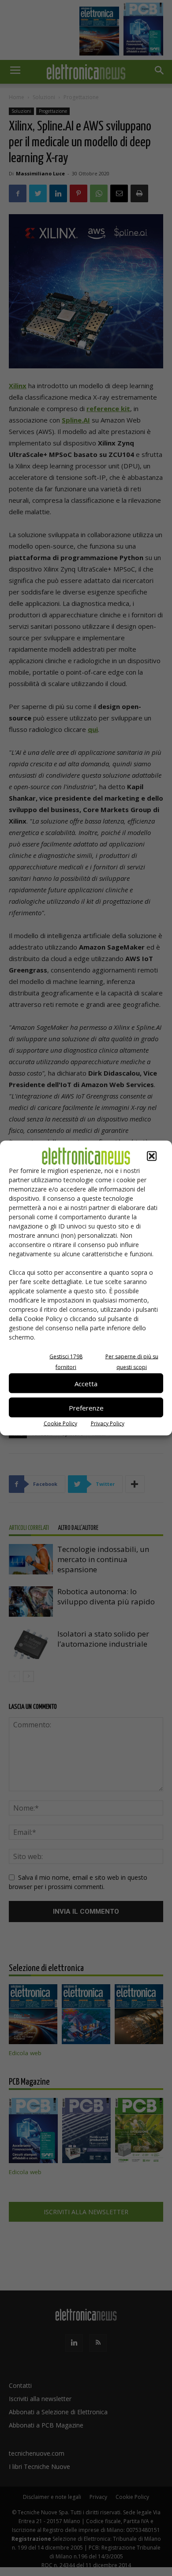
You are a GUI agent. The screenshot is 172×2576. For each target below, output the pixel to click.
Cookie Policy (60, 1423)
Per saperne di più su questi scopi (132, 1362)
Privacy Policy (108, 1423)
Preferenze (86, 1407)
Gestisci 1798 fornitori (66, 1362)
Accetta (86, 1383)
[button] (152, 1156)
